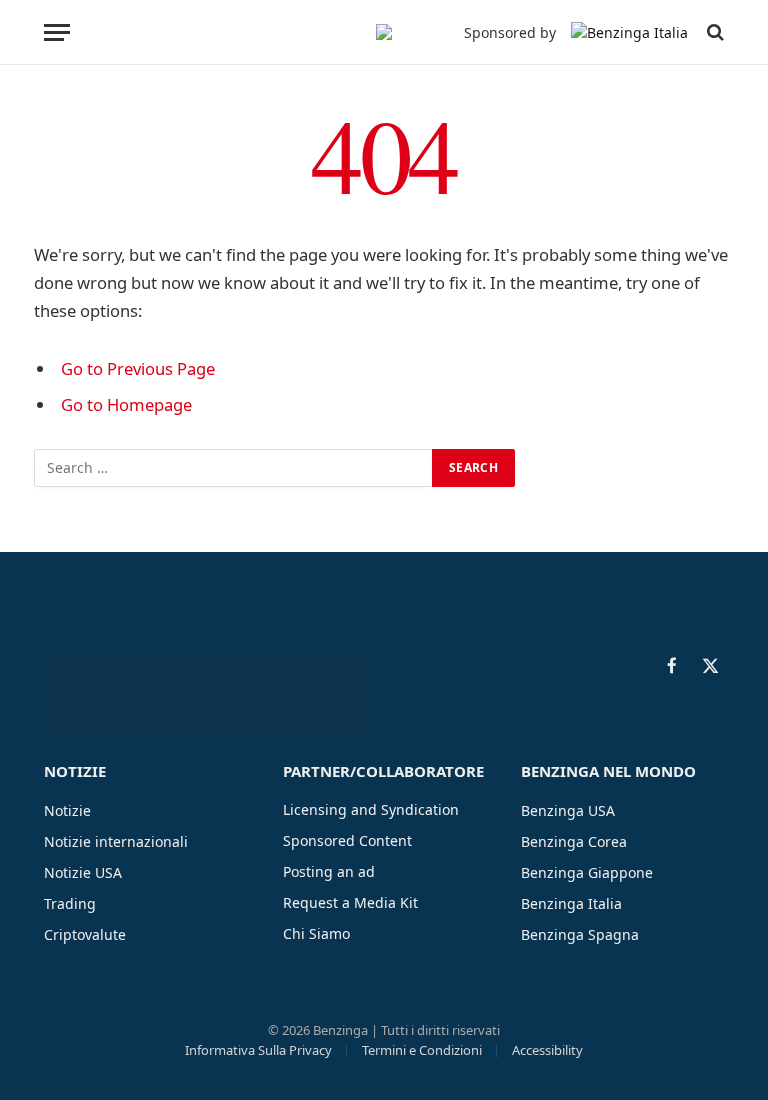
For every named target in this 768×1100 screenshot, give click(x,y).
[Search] (713, 32)
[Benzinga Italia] (384, 32)
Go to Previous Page (138, 368)
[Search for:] (234, 468)
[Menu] (57, 32)
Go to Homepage (126, 404)
